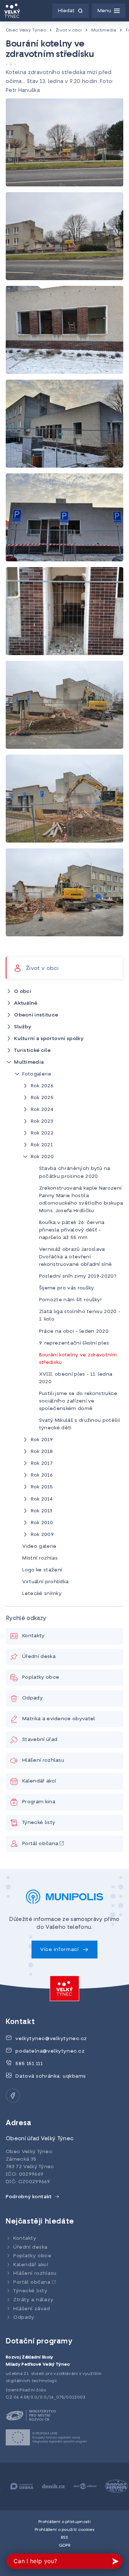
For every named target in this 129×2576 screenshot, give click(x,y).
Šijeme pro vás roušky (67, 1288)
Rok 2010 (42, 1523)
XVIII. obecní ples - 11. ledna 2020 (76, 1378)
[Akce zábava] (80, 2486)
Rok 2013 (42, 1511)
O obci (23, 992)
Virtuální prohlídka (45, 1582)
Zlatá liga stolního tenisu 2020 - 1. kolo (80, 1316)
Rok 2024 (42, 1110)
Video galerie (39, 1546)
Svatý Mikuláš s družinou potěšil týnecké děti (80, 1424)
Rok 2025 (42, 1098)
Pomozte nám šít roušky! (70, 1300)
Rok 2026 (42, 1086)
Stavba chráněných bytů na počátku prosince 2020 (75, 1172)
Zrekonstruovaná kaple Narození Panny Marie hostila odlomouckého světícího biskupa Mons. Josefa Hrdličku (81, 1200)
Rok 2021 (42, 1145)
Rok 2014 (42, 1499)
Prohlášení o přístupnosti (64, 2522)
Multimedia (104, 30)
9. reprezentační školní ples (74, 1343)
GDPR (64, 2546)
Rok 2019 (42, 1440)
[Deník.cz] (49, 2486)
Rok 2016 (42, 1475)
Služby (23, 1027)
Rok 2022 (42, 1133)
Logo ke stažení (42, 1570)
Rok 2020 (42, 1157)
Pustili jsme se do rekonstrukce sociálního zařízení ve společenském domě (78, 1401)
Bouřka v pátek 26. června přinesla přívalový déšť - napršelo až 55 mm (72, 1230)
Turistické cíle (32, 1051)
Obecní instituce (36, 1015)
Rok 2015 (42, 1487)
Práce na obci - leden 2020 (74, 1331)
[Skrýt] (9, 1062)
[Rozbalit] (9, 991)
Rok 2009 (42, 1535)
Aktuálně (26, 1003)
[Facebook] (13, 2096)
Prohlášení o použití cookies (64, 2530)
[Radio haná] (112, 2486)
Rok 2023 (42, 1121)
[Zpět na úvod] (12, 11)
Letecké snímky (42, 1594)
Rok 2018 (42, 1452)
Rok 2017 (42, 1463)
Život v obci (69, 30)
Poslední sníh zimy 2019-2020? (78, 1276)
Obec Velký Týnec (26, 30)
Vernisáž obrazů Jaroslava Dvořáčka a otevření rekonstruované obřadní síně (76, 1257)
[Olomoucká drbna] (17, 2486)
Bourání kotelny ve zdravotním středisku (78, 1359)
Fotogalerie (37, 1074)
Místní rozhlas (40, 1558)
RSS (65, 2538)
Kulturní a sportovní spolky (49, 1039)
